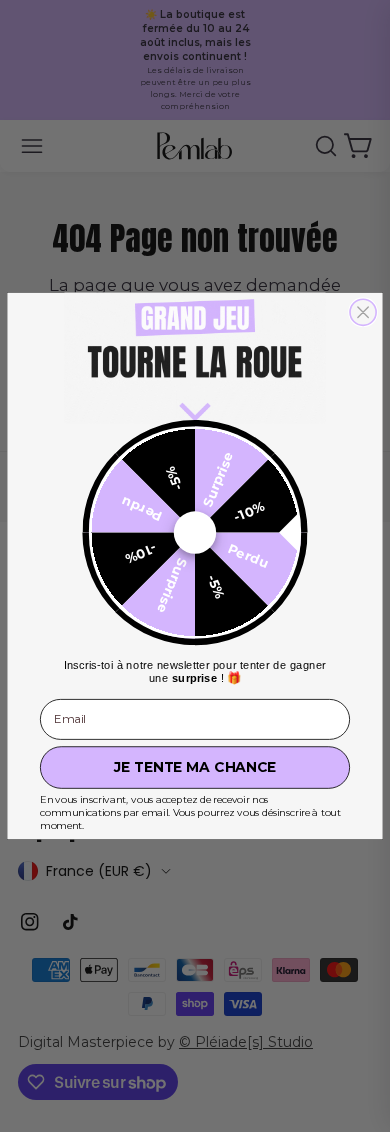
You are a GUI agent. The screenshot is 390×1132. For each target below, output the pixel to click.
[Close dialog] (363, 312)
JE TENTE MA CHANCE (195, 767)
